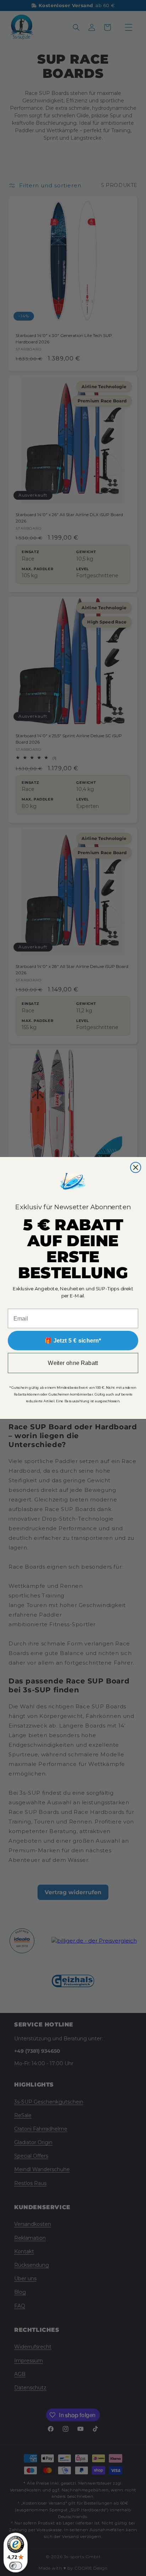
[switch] (16, 2566)
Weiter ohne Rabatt (73, 1363)
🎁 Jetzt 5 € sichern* (73, 1340)
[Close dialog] (136, 1167)
